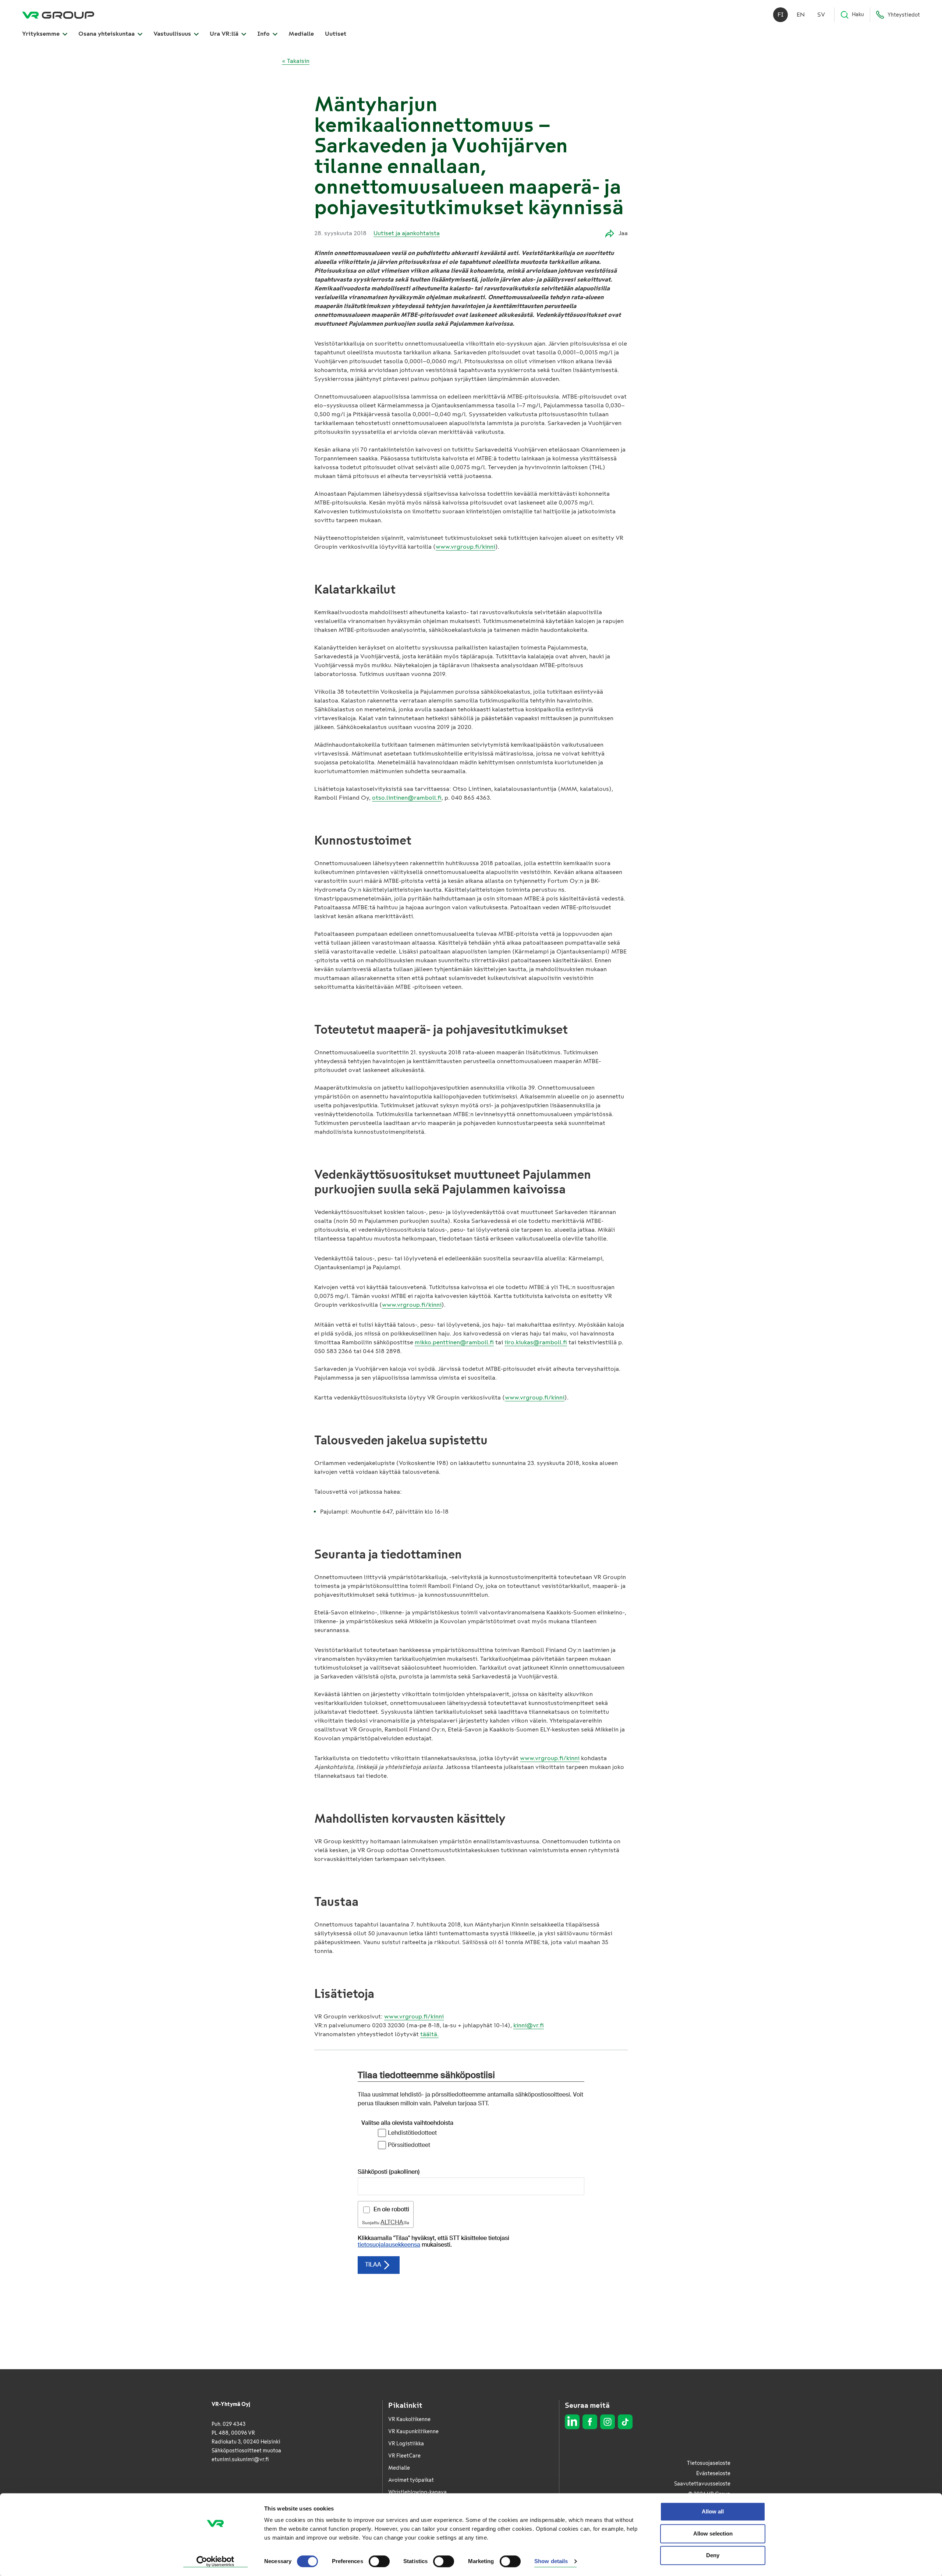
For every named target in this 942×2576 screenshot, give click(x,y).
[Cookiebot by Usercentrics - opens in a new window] (215, 2562)
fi (781, 15)
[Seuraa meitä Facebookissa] (590, 2422)
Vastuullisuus (173, 34)
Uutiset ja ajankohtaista (407, 233)
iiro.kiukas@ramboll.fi (536, 1342)
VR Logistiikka (406, 2444)
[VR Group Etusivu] (58, 15)
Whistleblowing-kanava (417, 2492)
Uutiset (336, 34)
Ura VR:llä (225, 34)
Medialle (301, 34)
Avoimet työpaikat (411, 2480)
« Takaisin (296, 61)
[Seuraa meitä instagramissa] (608, 2422)
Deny (713, 2555)
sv (821, 15)
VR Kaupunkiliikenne (413, 2432)
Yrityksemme (42, 34)
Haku (858, 15)
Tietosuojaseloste (709, 2463)
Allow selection (713, 2533)
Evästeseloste (713, 2474)
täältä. (429, 2034)
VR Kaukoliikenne (409, 2419)
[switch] (379, 2561)
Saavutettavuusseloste (702, 2484)
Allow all (713, 2511)
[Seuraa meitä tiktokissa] (625, 2422)
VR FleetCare (404, 2456)
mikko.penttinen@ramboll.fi (454, 1342)
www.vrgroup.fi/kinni (465, 547)
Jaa (623, 233)
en (801, 15)
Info (264, 34)
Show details (551, 2561)
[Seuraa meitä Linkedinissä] (572, 2422)
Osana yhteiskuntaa (107, 34)
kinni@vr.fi (529, 2025)
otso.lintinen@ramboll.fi (407, 798)
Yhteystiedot (904, 15)
